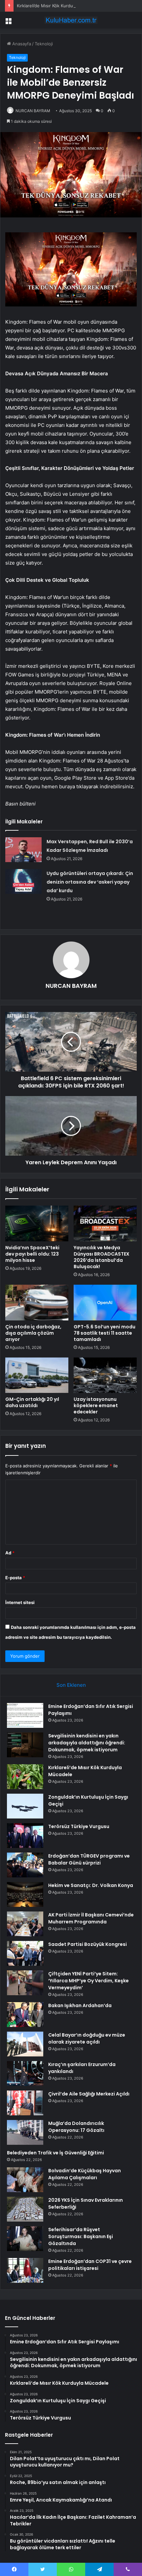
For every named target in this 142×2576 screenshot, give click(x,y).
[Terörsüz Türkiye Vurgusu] (25, 1836)
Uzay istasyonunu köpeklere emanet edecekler (96, 1405)
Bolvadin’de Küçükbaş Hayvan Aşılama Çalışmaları (85, 2174)
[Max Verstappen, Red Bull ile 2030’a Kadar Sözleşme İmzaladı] (23, 850)
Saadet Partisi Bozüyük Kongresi (88, 1944)
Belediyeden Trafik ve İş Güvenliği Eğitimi (55, 2153)
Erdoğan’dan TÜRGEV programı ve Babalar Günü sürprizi (89, 1859)
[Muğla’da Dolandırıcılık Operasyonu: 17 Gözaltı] (25, 2132)
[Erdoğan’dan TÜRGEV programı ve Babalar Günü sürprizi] (25, 1865)
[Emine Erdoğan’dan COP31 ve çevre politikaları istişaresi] (25, 2270)
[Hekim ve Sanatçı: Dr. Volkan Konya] (25, 1894)
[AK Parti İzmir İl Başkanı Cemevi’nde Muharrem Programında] (25, 1924)
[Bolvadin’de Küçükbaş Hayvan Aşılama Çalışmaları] (25, 2180)
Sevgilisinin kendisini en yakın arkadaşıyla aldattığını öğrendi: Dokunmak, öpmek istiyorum (87, 1743)
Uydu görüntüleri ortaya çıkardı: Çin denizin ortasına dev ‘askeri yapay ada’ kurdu (90, 882)
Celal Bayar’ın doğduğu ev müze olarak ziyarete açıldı (87, 2038)
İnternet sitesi (20, 1602)
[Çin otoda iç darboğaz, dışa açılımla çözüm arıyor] (37, 1303)
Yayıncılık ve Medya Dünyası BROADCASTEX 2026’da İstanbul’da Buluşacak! (102, 1257)
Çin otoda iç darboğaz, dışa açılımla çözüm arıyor (33, 1333)
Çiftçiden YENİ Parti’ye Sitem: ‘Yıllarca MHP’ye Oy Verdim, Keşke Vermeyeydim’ (89, 1981)
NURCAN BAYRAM (33, 111)
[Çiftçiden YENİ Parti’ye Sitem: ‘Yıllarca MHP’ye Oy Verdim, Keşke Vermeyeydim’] (25, 1983)
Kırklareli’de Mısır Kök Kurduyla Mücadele (58, 6)
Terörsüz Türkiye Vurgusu (79, 1826)
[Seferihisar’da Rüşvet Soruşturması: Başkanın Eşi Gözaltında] (25, 2239)
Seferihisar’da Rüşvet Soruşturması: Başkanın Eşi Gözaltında (81, 2236)
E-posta (15, 1578)
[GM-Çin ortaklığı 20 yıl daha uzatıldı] (37, 1375)
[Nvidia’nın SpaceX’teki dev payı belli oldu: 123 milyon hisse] (37, 1223)
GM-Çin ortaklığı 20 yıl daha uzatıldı (32, 1402)
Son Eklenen (71, 1685)
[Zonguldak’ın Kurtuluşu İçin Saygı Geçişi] (25, 1806)
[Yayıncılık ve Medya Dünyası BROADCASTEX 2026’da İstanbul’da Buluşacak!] (105, 1223)
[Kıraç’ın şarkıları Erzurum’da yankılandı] (25, 2073)
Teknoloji (44, 44)
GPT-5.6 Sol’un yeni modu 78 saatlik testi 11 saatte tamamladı (105, 1333)
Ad (10, 1553)
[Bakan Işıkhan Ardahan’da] (25, 2015)
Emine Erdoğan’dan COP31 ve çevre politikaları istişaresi (90, 2265)
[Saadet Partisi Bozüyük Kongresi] (25, 1953)
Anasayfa (21, 44)
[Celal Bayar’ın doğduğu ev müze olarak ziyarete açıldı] (25, 2044)
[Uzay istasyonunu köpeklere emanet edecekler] (105, 1375)
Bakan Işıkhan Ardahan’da (80, 2005)
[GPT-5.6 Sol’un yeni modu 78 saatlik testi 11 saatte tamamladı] (105, 1303)
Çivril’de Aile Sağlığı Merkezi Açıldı (89, 2094)
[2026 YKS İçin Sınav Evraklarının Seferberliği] (25, 2209)
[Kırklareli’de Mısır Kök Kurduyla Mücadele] (25, 1777)
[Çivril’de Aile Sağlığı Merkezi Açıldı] (25, 2103)
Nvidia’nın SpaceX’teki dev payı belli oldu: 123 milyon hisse (32, 1254)
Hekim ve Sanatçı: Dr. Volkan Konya (91, 1885)
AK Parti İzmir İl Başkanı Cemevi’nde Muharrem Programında (91, 1918)
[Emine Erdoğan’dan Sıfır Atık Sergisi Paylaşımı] (25, 1715)
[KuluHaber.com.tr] (71, 20)
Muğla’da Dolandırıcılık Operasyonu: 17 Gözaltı (76, 2127)
